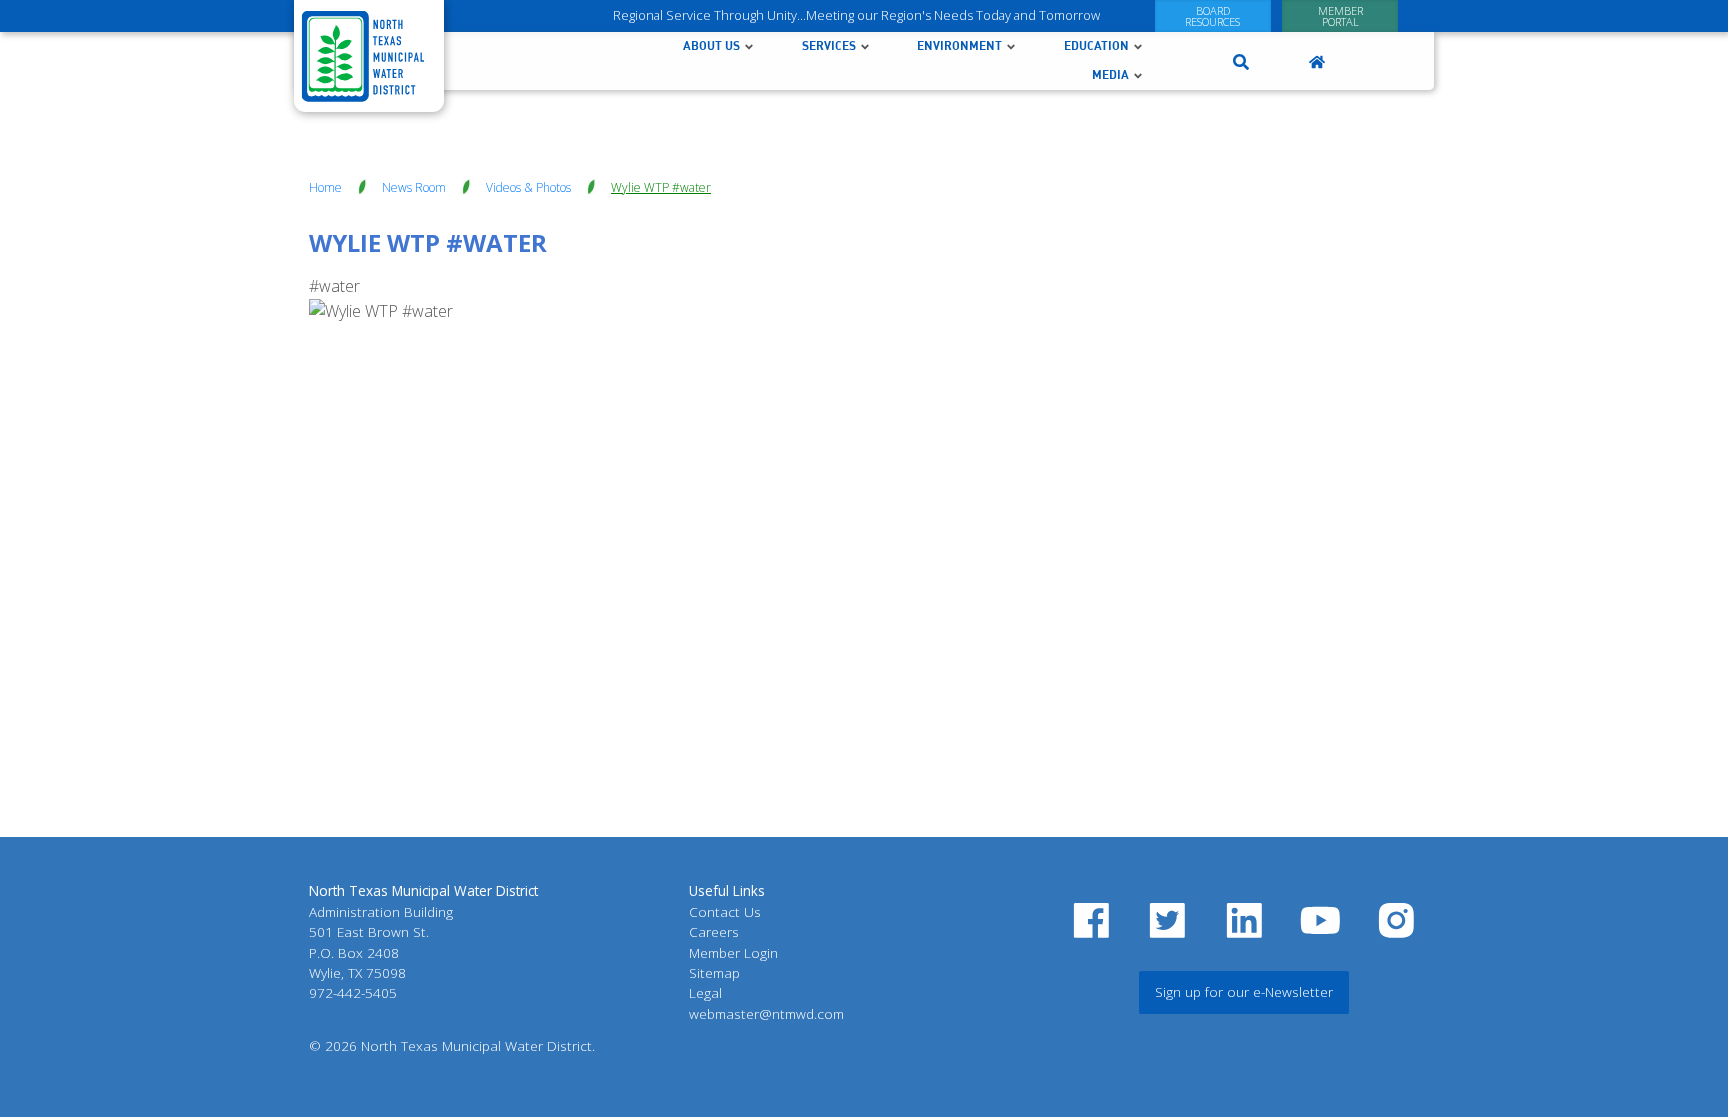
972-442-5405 (353, 992)
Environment (959, 45)
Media (1110, 74)
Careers (714, 931)
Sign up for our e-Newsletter (1244, 991)
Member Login (733, 952)
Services (829, 45)
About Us (711, 45)
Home (325, 187)
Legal (705, 992)
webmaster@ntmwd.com (766, 1013)
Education (1096, 45)
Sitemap (714, 972)
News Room (414, 187)
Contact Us (725, 911)
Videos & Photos (528, 187)
